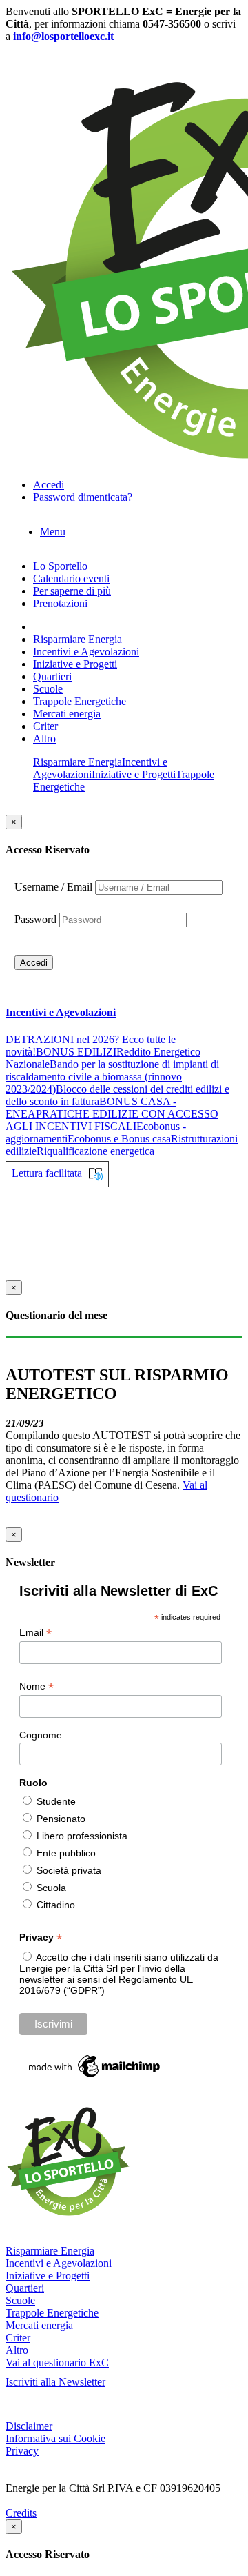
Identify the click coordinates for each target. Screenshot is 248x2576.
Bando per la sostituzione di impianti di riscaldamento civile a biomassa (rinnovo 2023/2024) (112, 1077)
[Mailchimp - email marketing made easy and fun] (95, 2077)
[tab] (124, 1013)
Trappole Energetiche (80, 701)
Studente (56, 1801)
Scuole (48, 689)
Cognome (41, 1735)
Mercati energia (67, 714)
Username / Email (53, 887)
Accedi (34, 963)
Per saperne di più (72, 591)
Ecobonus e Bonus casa (119, 1139)
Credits (21, 2513)
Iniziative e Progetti (75, 664)
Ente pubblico (66, 1853)
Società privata (69, 1870)
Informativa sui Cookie (55, 2438)
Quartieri (52, 676)
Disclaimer (29, 2426)
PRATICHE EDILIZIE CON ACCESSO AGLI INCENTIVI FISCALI (112, 1120)
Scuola (51, 1888)
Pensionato (61, 1819)
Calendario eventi (71, 578)
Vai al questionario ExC (57, 2362)
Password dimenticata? (83, 497)
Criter (45, 726)
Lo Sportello (60, 566)
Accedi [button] (49, 485)
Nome (37, 1686)
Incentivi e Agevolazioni (86, 652)
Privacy (22, 2451)
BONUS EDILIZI (76, 1052)
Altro (44, 739)
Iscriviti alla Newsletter (55, 2382)
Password (35, 919)
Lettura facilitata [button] (47, 1173)
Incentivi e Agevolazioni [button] (61, 1012)
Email (35, 1633)
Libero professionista (82, 1836)
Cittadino (56, 1905)
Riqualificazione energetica (95, 1151)
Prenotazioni (60, 603)
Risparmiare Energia (77, 639)
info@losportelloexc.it (63, 36)
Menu (53, 532)
